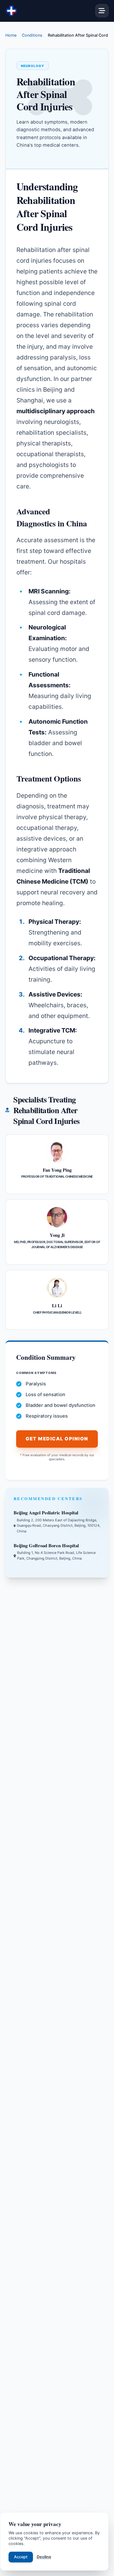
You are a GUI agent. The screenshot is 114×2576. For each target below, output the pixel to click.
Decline (44, 2557)
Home (11, 35)
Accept (21, 2557)
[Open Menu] (102, 11)
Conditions (32, 35)
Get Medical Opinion (57, 1439)
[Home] (11, 11)
